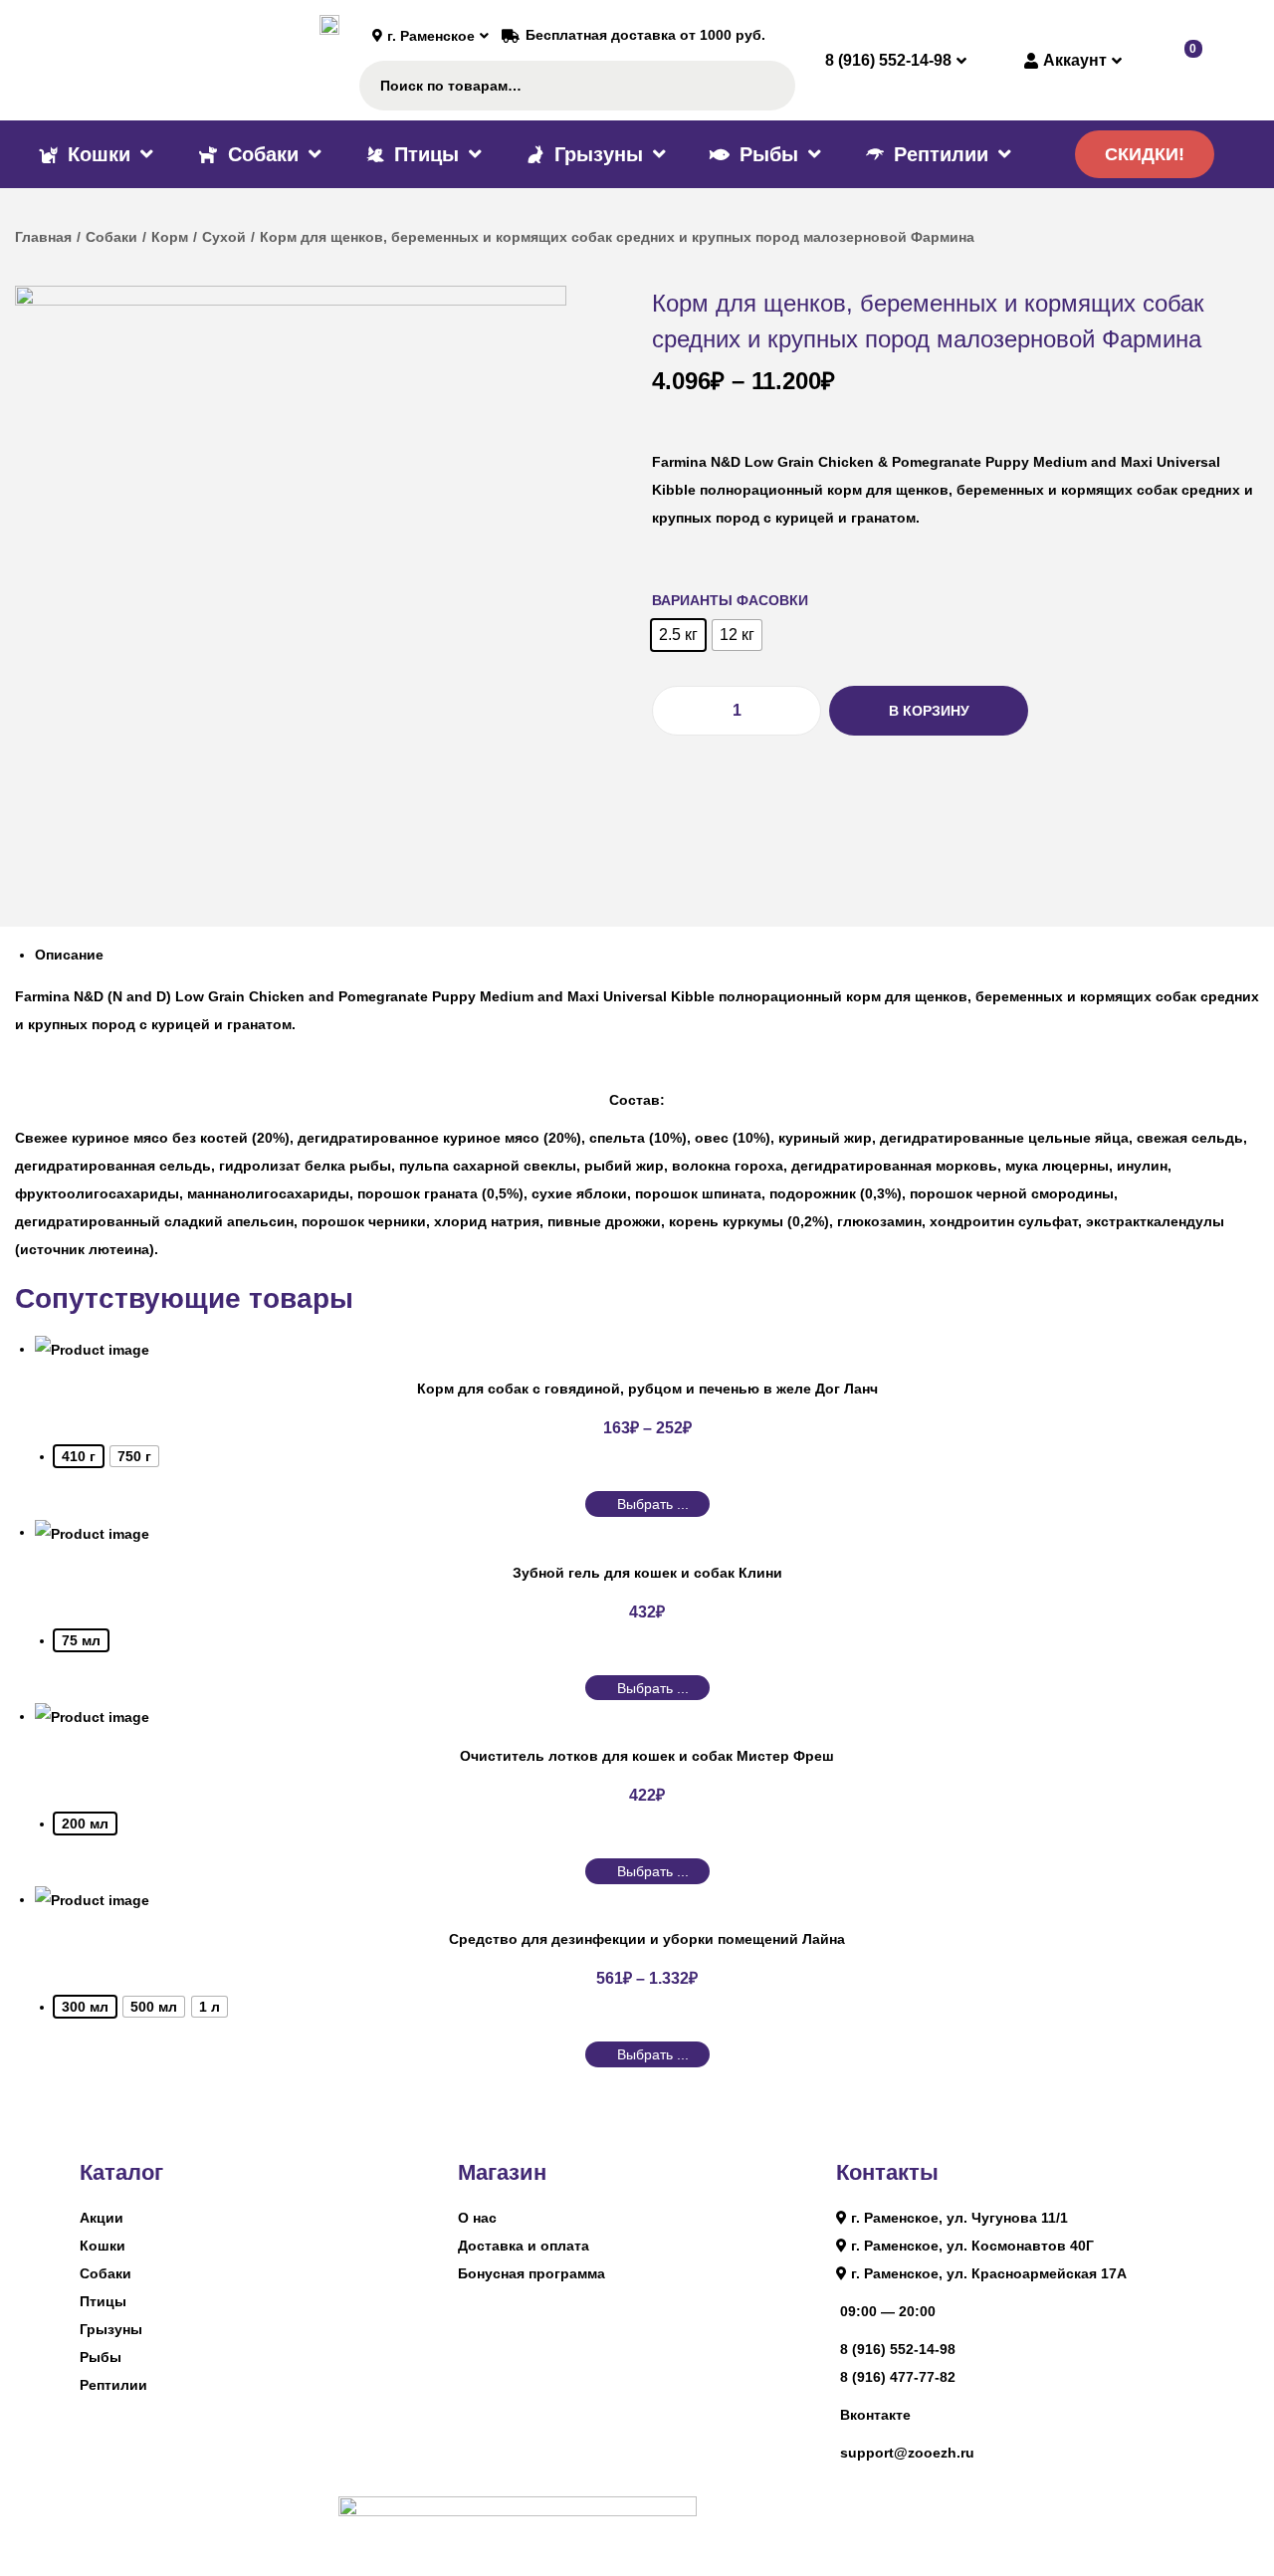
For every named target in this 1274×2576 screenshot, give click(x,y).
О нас (477, 2218)
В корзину (929, 711)
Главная (43, 237)
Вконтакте (875, 2415)
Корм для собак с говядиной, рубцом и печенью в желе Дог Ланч (647, 1389)
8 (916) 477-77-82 (898, 2377)
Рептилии (113, 2385)
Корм (170, 237)
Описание (69, 955)
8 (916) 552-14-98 (898, 2349)
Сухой (224, 237)
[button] (1145, 154)
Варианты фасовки (730, 600)
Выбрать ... (653, 1504)
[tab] (647, 955)
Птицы (103, 2301)
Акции (102, 2218)
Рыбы (101, 2357)
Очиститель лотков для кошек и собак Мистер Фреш (647, 1756)
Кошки (103, 2246)
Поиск (771, 86)
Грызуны (111, 2329)
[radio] (678, 635)
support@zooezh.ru (907, 2453)
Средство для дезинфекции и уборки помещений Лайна (647, 1939)
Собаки (111, 237)
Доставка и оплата (524, 2246)
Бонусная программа (531, 2273)
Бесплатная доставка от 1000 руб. (645, 35)
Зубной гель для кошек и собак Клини (647, 1573)
